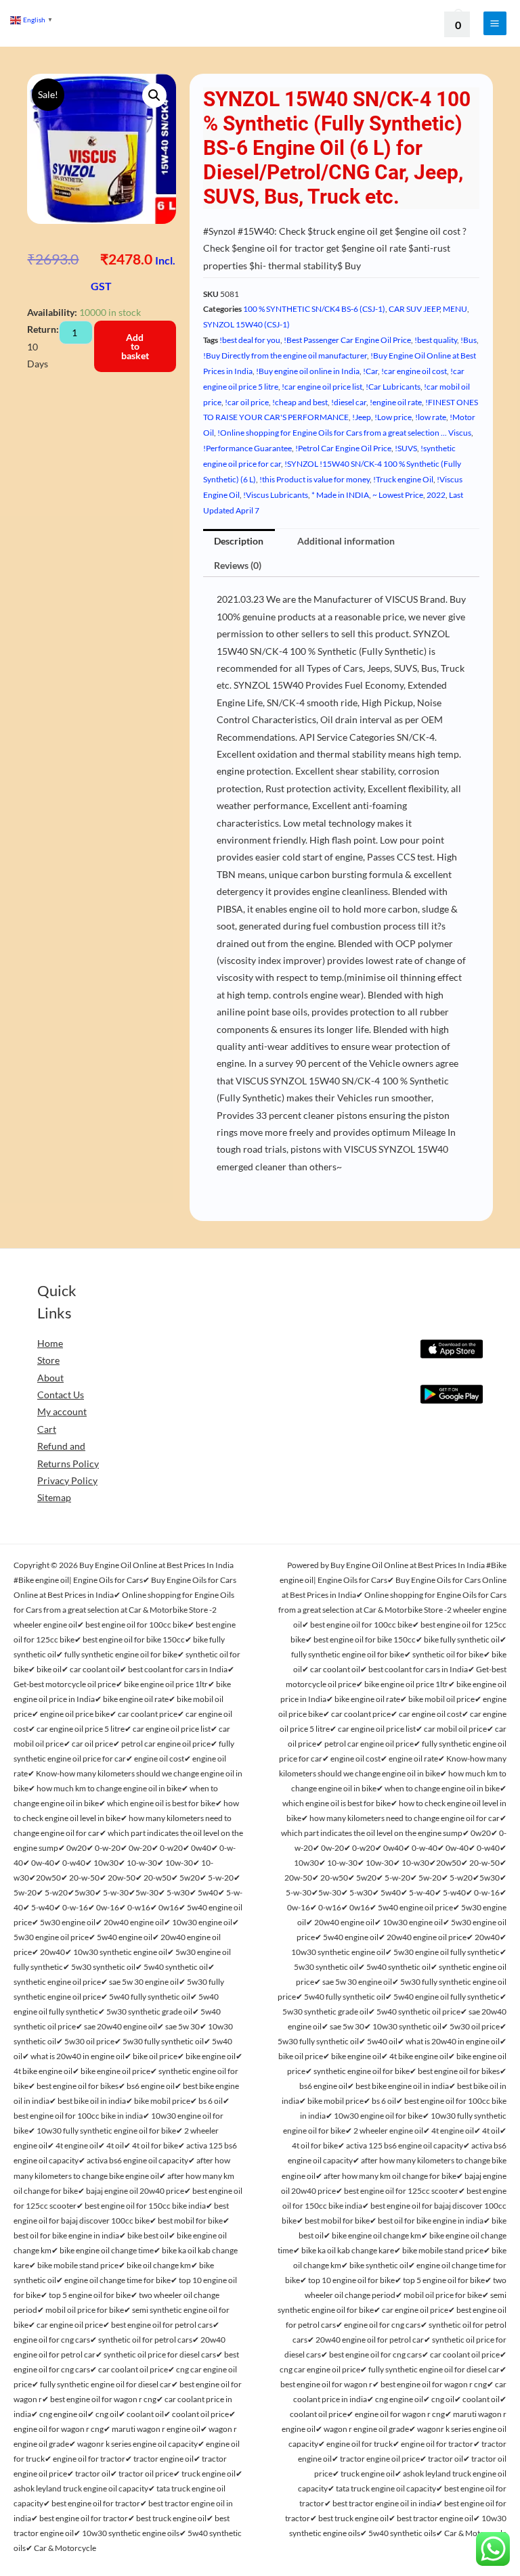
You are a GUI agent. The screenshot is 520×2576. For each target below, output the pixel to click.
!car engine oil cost (414, 371)
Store (48, 1360)
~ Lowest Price (398, 495)
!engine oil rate (396, 402)
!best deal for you (250, 340)
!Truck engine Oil (403, 479)
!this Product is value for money (315, 479)
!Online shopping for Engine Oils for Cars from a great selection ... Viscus (344, 433)
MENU (455, 309)
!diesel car (349, 402)
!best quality (436, 340)
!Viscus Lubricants (276, 495)
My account (62, 1411)
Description (239, 541)
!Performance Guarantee (247, 448)
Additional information (346, 541)
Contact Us (61, 1395)
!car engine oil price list (322, 387)
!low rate (431, 417)
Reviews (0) (238, 565)
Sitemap (54, 1497)
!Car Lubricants (393, 387)
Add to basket (135, 346)
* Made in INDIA (340, 495)
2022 (436, 495)
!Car (370, 371)
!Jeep (362, 417)
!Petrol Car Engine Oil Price (343, 448)
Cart (47, 1429)
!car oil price (247, 402)
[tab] (239, 541)
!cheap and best (300, 402)
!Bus (469, 340)
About (50, 1378)
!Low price (393, 417)
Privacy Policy (67, 1480)
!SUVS (406, 448)
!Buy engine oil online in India (308, 371)
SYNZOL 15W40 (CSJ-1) (246, 324)
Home (50, 1343)
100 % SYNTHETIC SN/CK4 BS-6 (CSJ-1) (314, 309)
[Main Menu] (495, 23)
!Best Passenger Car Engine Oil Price (347, 340)
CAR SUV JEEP (414, 309)
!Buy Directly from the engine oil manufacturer (285, 355)
